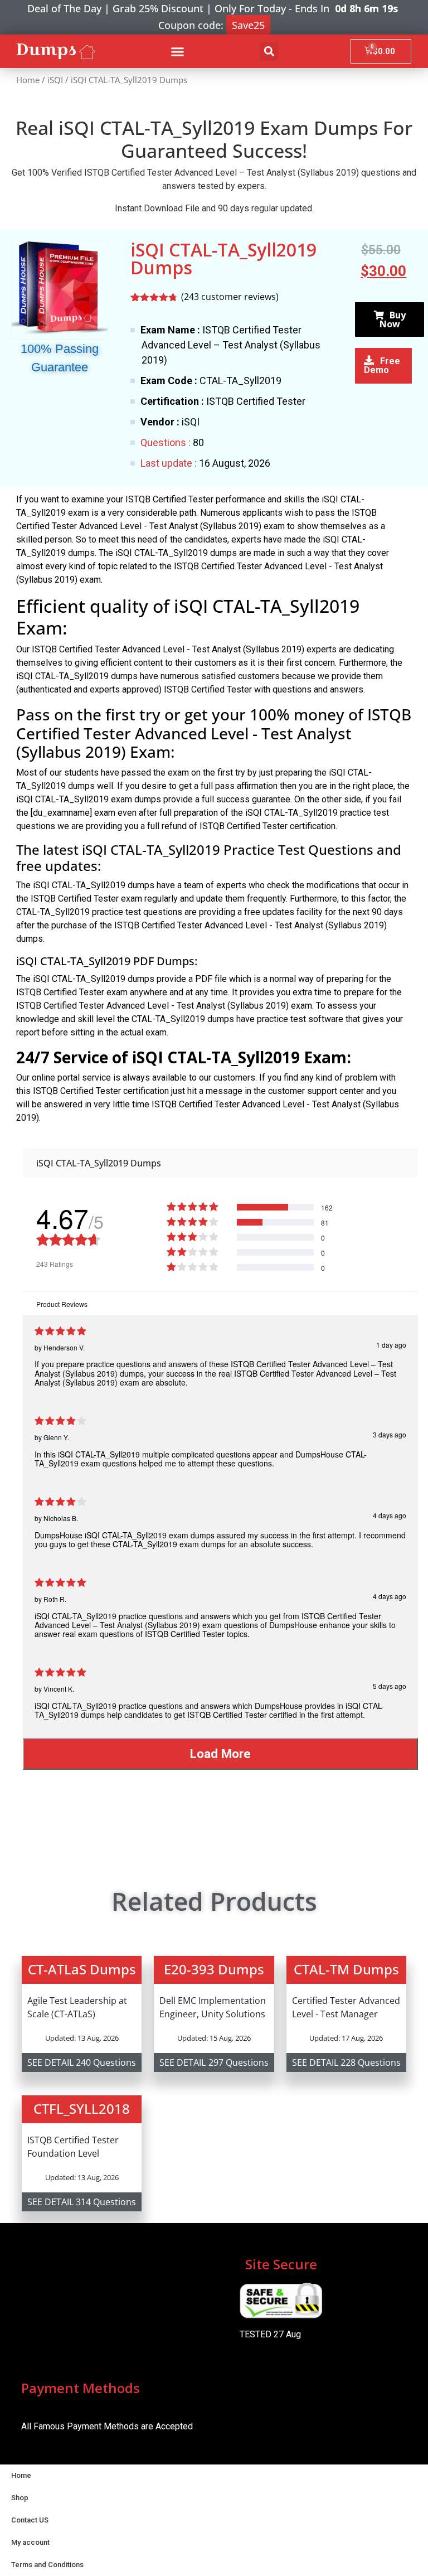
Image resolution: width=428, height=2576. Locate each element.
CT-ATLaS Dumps (82, 1969)
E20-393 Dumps (214, 1969)
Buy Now (393, 319)
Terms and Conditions (47, 2565)
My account (30, 2542)
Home (28, 80)
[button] (177, 51)
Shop (20, 2498)
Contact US (30, 2520)
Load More (220, 1754)
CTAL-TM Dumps (346, 1969)
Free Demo (382, 365)
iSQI (55, 80)
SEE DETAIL (50, 2062)
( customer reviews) (230, 297)
